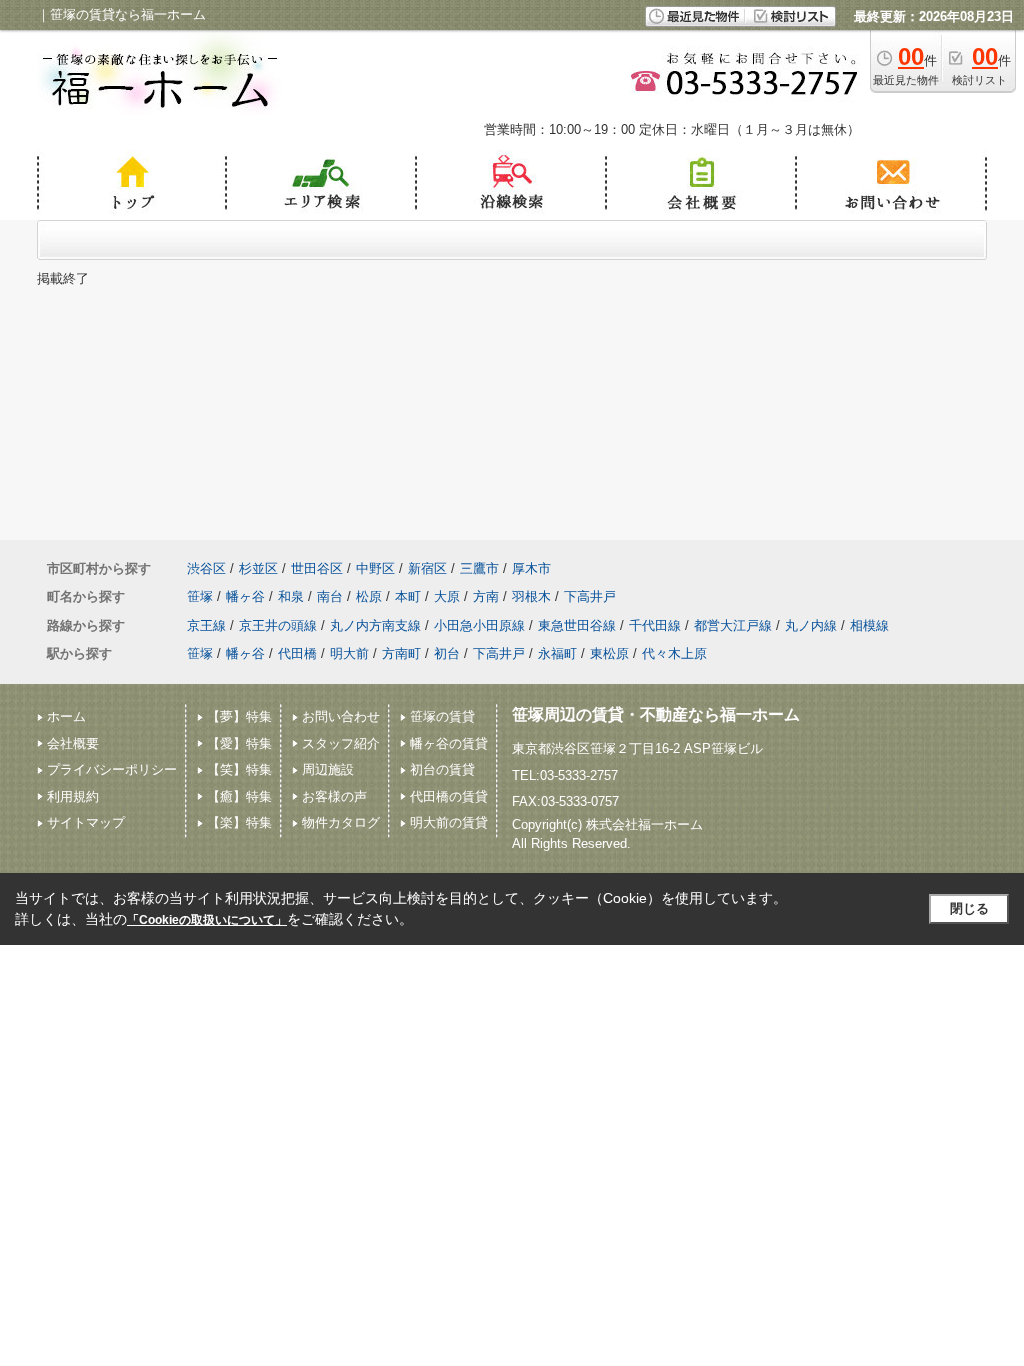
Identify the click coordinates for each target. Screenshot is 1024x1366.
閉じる (969, 908)
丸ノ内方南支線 (375, 625)
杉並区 (258, 568)
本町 (408, 596)
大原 (447, 596)
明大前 (349, 653)
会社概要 (73, 743)
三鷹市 (479, 568)
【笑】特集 (239, 769)
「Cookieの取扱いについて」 (207, 920)
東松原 (609, 653)
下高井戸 (590, 596)
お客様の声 (334, 796)
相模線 (869, 625)
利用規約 (73, 796)
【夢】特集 (239, 716)
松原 (369, 596)
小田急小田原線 (479, 625)
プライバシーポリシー (112, 769)
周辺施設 (328, 769)
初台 (447, 653)
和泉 (291, 596)
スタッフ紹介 (341, 743)
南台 (330, 596)
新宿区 (427, 568)
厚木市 (531, 568)
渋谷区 (206, 568)
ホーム (66, 716)
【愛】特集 (239, 743)
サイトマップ (86, 822)
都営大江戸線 (733, 625)
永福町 (557, 653)
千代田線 (655, 625)
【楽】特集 (239, 822)
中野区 (375, 568)
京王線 (206, 625)
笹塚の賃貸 (442, 716)
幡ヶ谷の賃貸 (449, 743)
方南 (486, 596)
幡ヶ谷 (245, 596)
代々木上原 (674, 653)
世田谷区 (317, 568)
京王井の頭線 (278, 625)
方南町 (401, 653)
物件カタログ (341, 822)
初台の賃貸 (442, 769)
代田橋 (297, 653)
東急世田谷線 (577, 625)
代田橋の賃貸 (449, 796)
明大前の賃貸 (449, 822)
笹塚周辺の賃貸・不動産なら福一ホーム (656, 714)
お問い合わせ (341, 716)
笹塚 (200, 596)
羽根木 (531, 596)
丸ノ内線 (811, 625)
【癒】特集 (239, 796)
